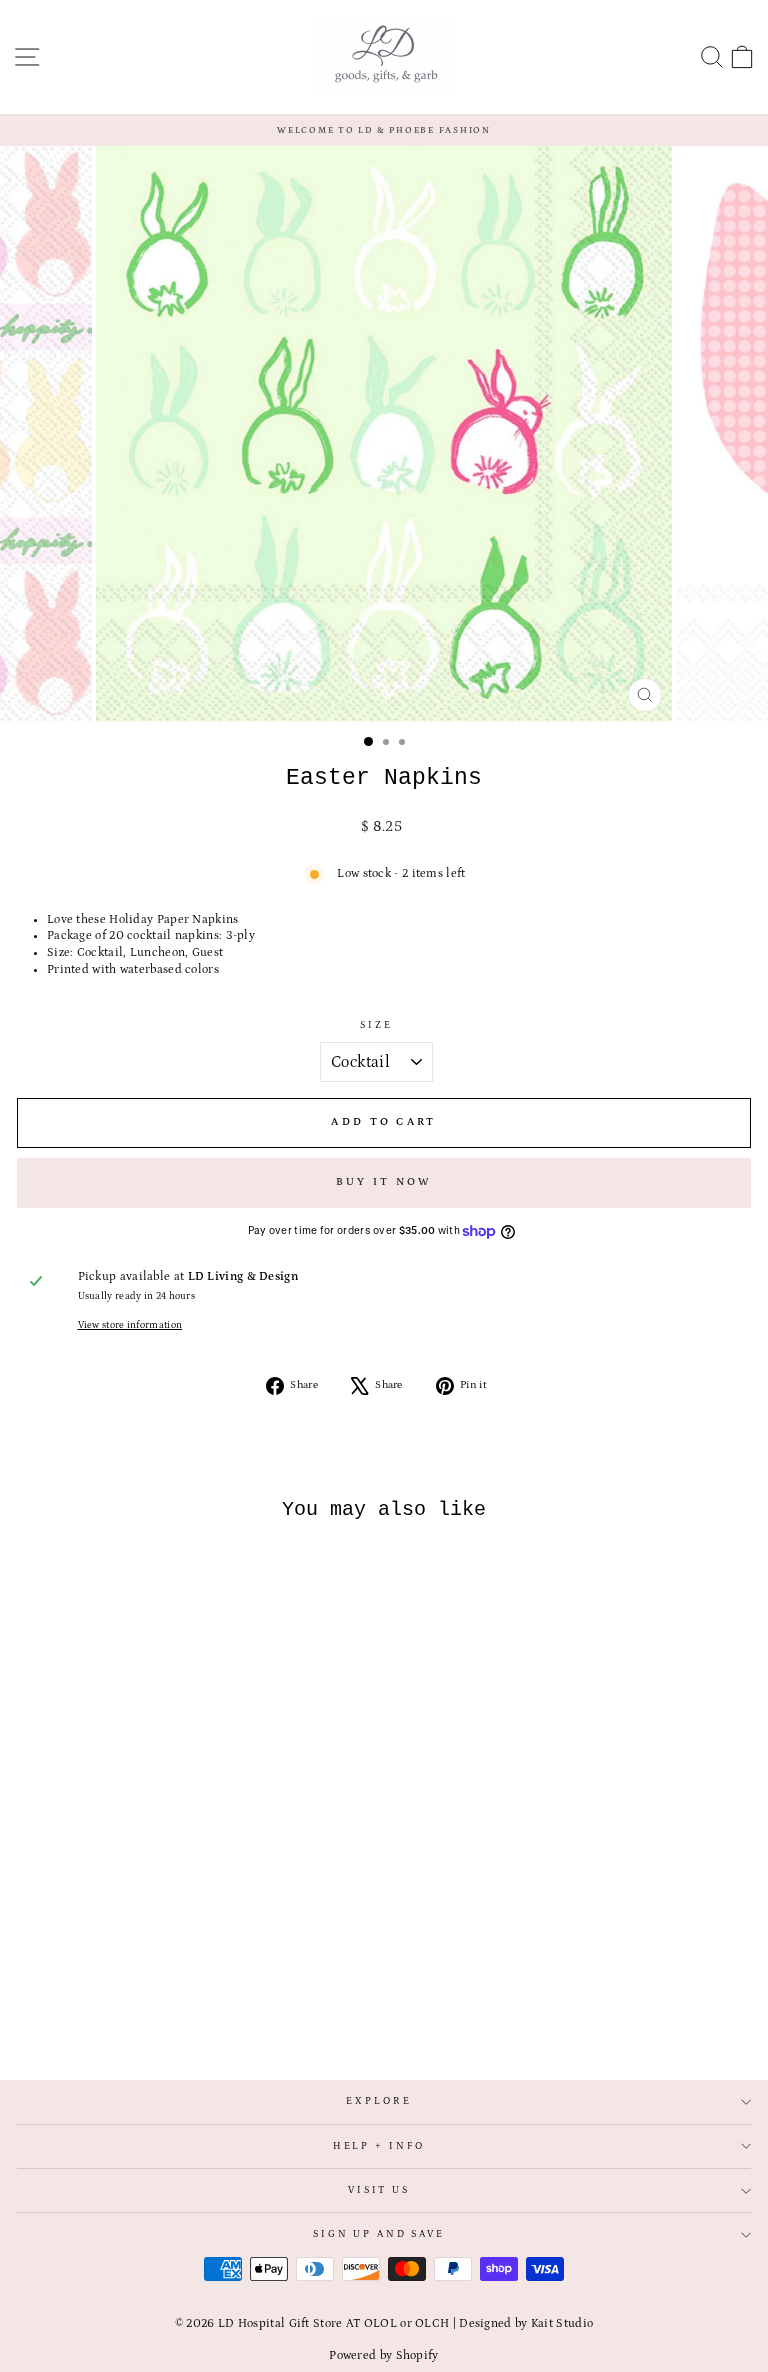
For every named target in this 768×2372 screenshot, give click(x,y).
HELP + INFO (379, 2146)
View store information (130, 1325)
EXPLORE (378, 2101)
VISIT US (379, 2190)
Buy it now (384, 1182)
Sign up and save (379, 2234)
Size (376, 1025)
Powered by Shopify (383, 2355)
